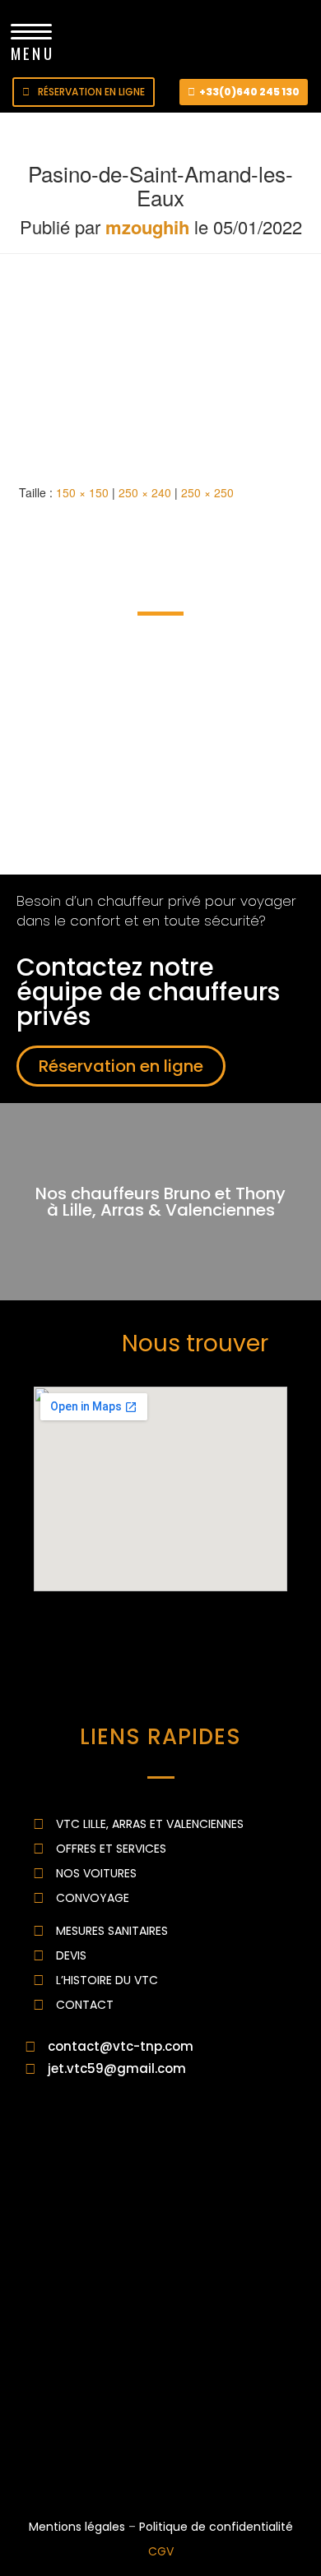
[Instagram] (140, 2462)
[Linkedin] (95, 2462)
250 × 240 (145, 492)
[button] (84, 92)
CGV (161, 2551)
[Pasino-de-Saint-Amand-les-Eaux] (115, 371)
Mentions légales (77, 2527)
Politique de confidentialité (216, 2527)
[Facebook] (49, 2462)
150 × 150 (82, 492)
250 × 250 (207, 492)
